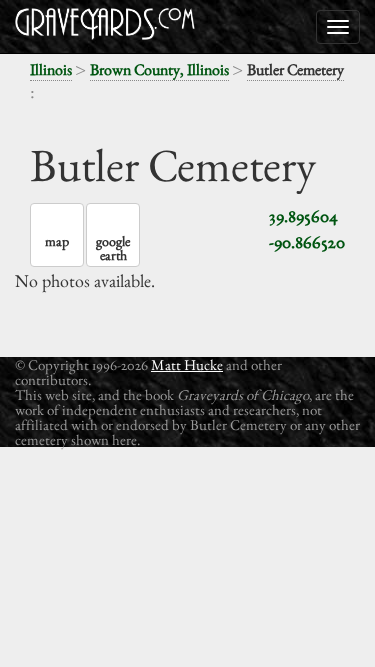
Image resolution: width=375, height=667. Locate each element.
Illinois (51, 69)
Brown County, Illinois (159, 69)
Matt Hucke (187, 364)
